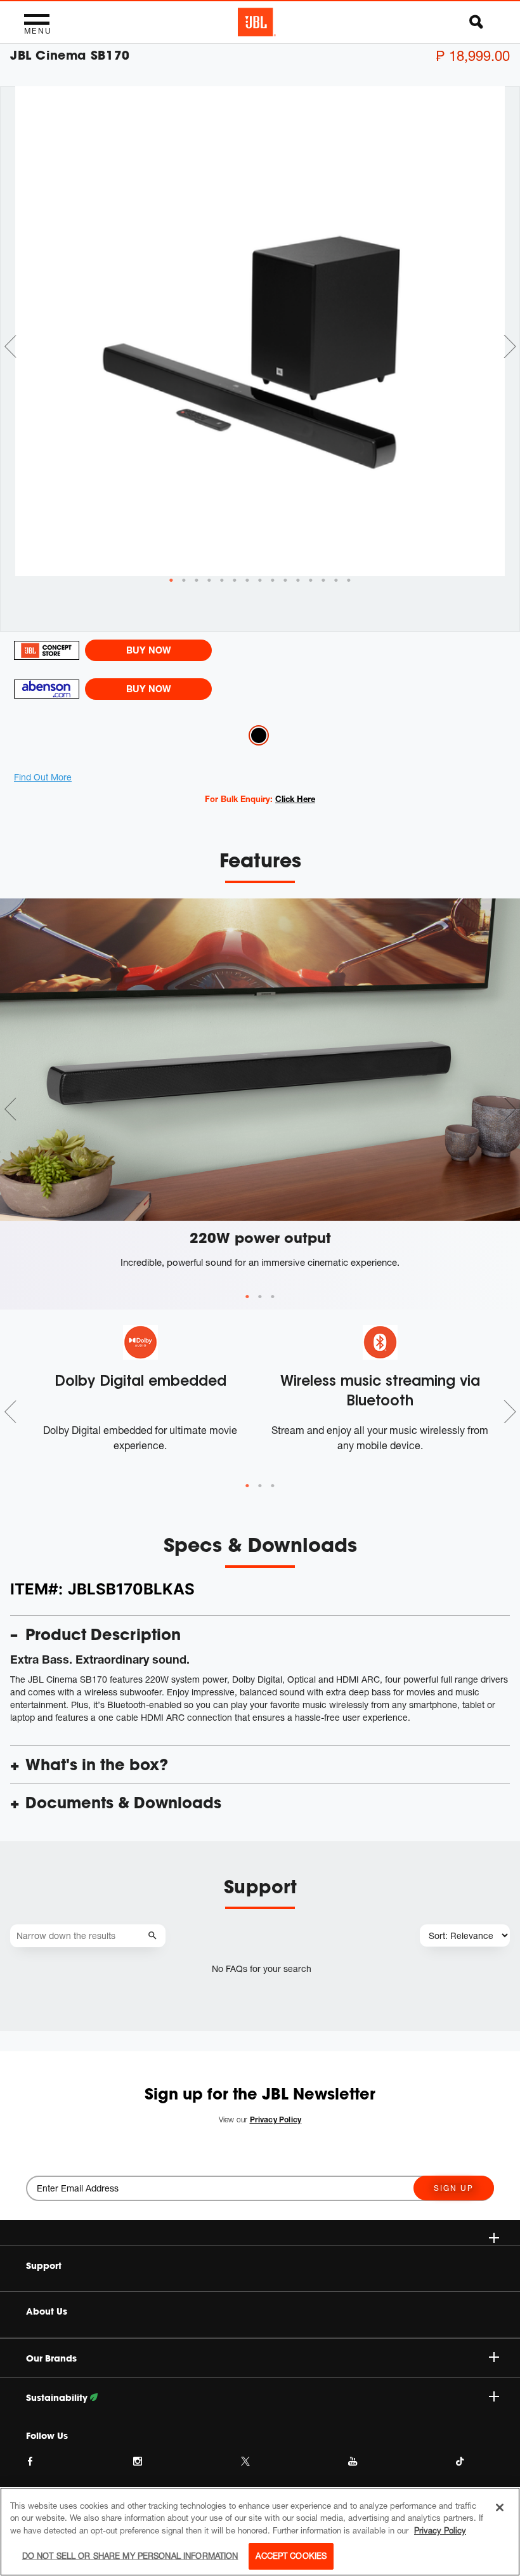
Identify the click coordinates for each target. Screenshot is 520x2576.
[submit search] (154, 1936)
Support (44, 2266)
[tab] (171, 581)
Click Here (295, 799)
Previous (10, 346)
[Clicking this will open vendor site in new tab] (46, 650)
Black (259, 735)
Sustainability (58, 2398)
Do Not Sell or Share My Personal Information (130, 2556)
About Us (47, 2311)
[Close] (500, 2507)
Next (510, 346)
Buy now (148, 650)
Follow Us (47, 2436)
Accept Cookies (291, 2556)
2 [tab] (260, 1297)
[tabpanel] (260, 331)
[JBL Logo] (257, 22)
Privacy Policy (440, 2530)
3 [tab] (273, 1297)
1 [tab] (247, 1297)
